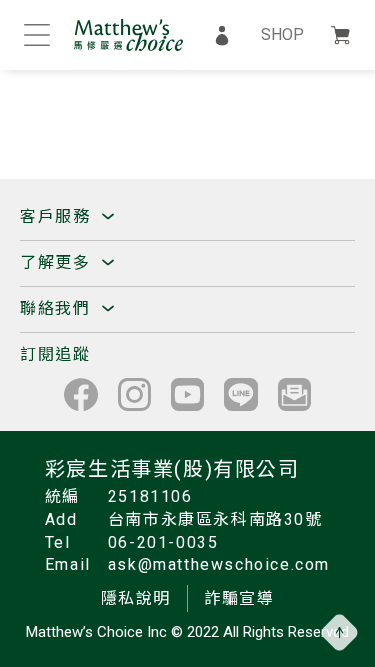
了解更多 (58, 262)
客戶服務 (58, 216)
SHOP (282, 34)
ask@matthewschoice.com (219, 564)
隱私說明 (136, 598)
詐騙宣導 (239, 598)
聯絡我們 (58, 308)
